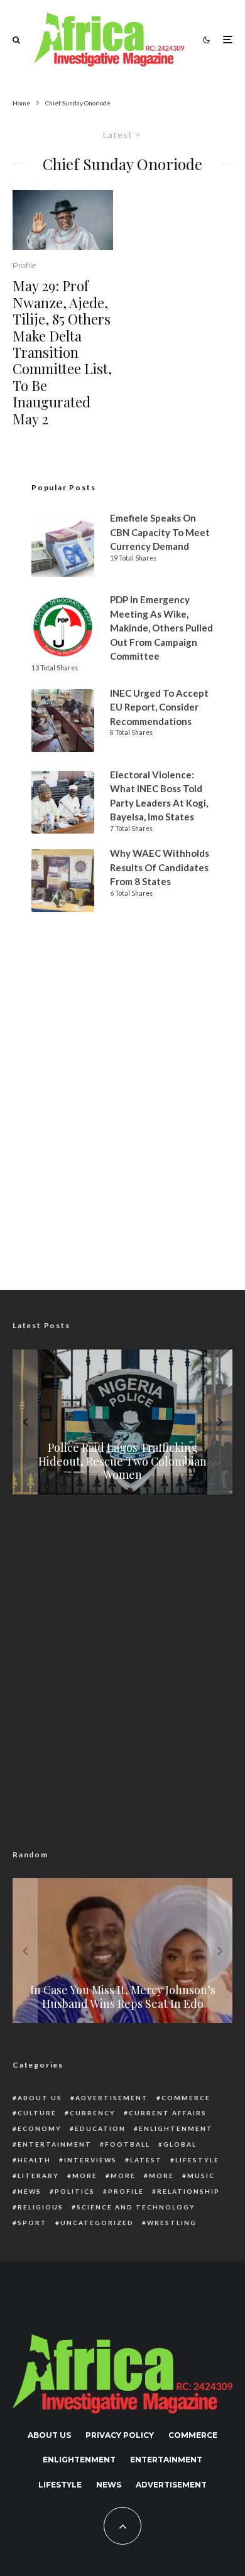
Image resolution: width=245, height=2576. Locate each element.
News (30, 2191)
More (85, 2176)
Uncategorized (97, 2223)
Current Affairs (168, 2113)
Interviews (90, 2160)
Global (180, 2144)
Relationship (188, 2191)
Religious (41, 2207)
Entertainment (55, 2144)
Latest (146, 2160)
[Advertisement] (122, 1131)
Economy (40, 2128)
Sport (32, 2223)
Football (128, 2144)
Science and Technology (136, 2207)
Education (100, 2128)
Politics (75, 2191)
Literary (38, 2176)
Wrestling (172, 2223)
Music (201, 2176)
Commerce (186, 2098)
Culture (37, 2113)
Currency (93, 2113)
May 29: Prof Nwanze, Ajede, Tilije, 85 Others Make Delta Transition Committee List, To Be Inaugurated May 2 (62, 352)
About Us (40, 2098)
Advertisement (112, 2098)
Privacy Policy (120, 2435)
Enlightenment (176, 2128)
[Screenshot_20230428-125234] (63, 220)
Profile (24, 265)
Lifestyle (197, 2160)
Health (34, 2160)
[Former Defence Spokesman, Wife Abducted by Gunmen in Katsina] (134, 1951)
